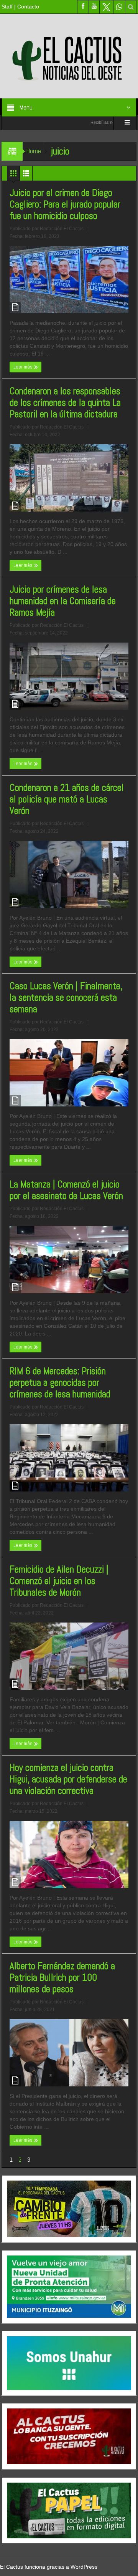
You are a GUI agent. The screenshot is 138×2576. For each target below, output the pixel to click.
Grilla (13, 175)
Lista (26, 175)
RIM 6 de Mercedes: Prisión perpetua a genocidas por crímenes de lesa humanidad (60, 1383)
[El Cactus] (69, 56)
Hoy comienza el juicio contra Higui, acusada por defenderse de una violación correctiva (68, 1779)
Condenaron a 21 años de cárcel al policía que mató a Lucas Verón (67, 799)
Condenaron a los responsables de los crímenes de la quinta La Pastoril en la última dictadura (66, 403)
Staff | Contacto (20, 7)
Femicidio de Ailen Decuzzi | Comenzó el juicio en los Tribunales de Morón (59, 1581)
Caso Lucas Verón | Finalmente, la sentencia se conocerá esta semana (66, 998)
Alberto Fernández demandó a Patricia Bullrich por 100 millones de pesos (62, 1978)
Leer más (24, 367)
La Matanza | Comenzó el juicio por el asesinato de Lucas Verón (67, 1190)
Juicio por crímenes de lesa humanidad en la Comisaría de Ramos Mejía (63, 601)
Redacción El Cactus (62, 229)
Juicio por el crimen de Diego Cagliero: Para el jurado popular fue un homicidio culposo (65, 204)
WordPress (84, 2567)
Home (34, 151)
